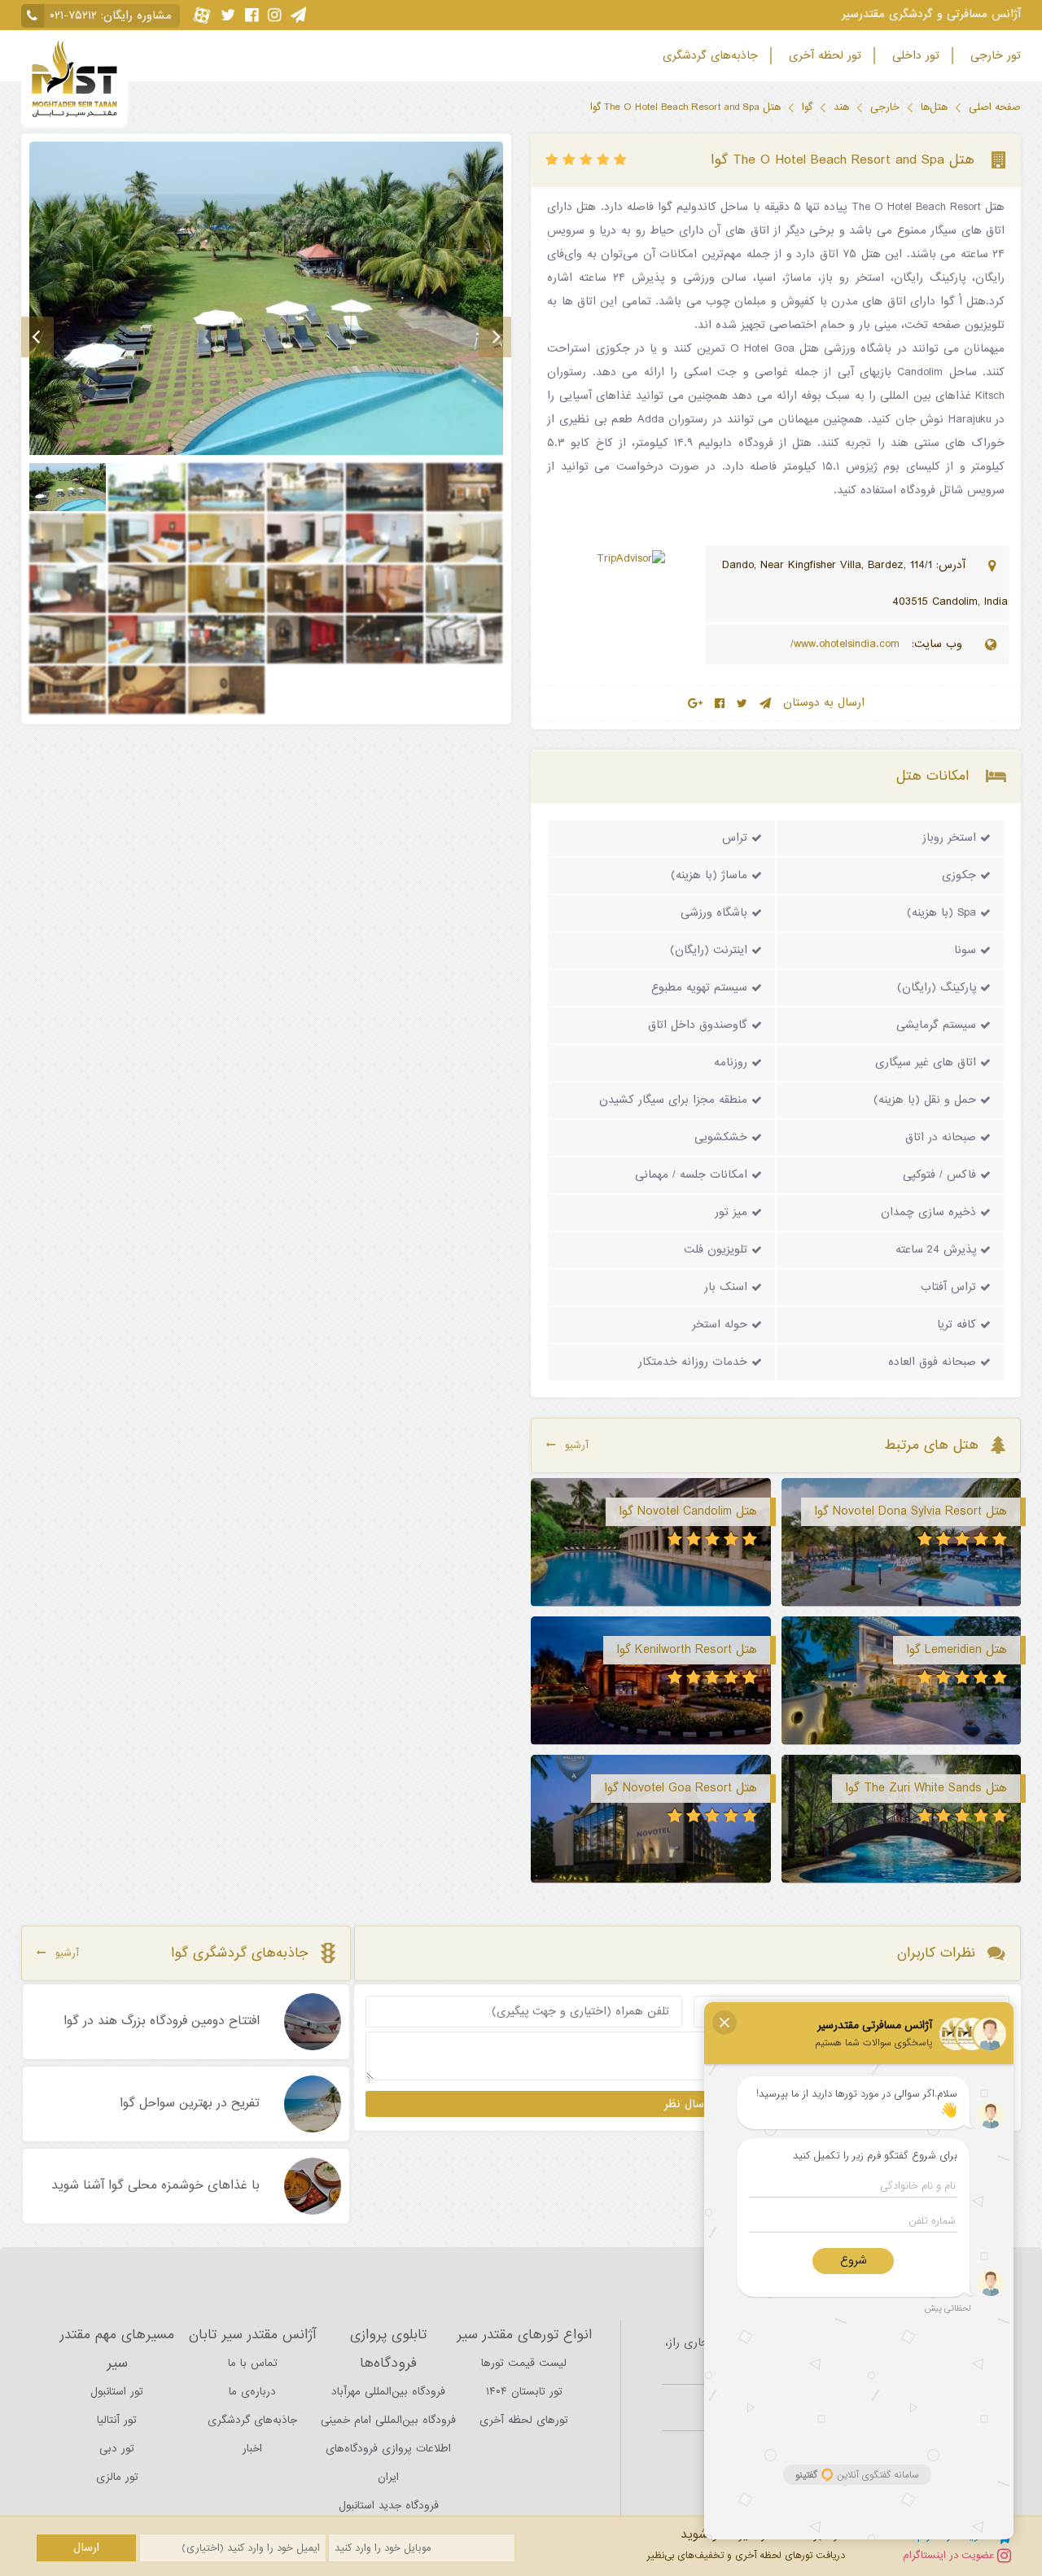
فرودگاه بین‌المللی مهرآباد (388, 2392)
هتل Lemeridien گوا (957, 1650)
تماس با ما (253, 2363)
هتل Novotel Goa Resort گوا (681, 1788)
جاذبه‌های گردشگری (708, 56)
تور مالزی (117, 2477)
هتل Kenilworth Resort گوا (687, 1650)
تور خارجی (994, 56)
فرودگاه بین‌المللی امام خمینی (388, 2420)
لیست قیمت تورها (524, 2363)
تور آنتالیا (117, 2420)
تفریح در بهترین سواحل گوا (190, 2104)
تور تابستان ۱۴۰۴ (524, 2392)
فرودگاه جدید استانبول (389, 2506)
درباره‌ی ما (252, 2392)
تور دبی (117, 2449)
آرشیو (577, 1445)
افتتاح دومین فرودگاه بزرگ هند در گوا (162, 2022)
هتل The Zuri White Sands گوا (926, 1788)
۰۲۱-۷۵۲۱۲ (73, 16)
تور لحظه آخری (823, 56)
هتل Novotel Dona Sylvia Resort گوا (911, 1511)
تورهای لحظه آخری (524, 2420)
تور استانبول (117, 2392)
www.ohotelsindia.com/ (847, 644)
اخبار (252, 2449)
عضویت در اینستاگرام (950, 2555)
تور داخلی (914, 56)
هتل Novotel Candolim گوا (688, 1511)
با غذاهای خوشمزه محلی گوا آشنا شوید (155, 2186)
